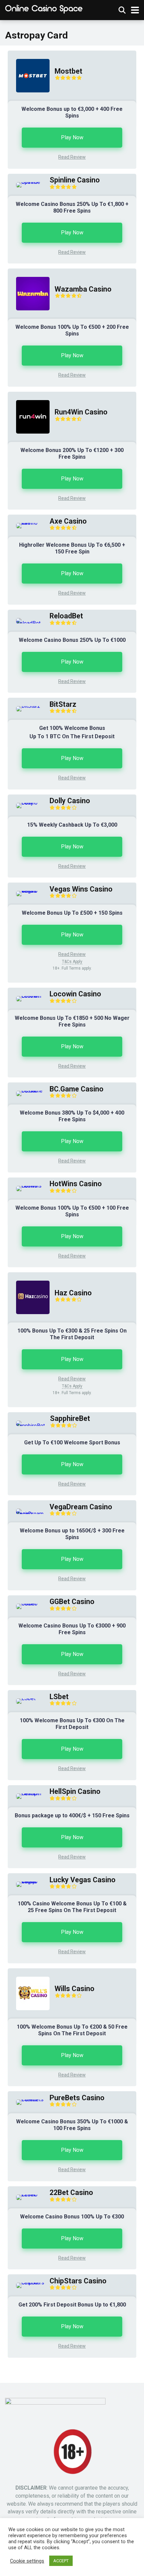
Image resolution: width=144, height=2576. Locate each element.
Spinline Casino (75, 180)
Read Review (72, 157)
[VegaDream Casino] (26, 1514)
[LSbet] (22, 1698)
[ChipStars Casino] (26, 2283)
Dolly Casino (70, 801)
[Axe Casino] (26, 523)
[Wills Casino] (29, 2017)
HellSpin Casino (75, 1791)
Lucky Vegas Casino (83, 1880)
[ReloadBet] (26, 623)
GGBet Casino (72, 1602)
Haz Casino (73, 1293)
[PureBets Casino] (26, 2099)
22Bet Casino (71, 2192)
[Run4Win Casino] (29, 440)
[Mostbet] (29, 99)
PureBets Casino (77, 2098)
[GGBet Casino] (26, 1604)
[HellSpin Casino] (26, 1793)
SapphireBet (70, 1418)
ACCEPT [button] (61, 2561)
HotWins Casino (76, 1184)
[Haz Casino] (29, 1321)
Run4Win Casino (81, 412)
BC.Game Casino (77, 1089)
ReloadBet (66, 616)
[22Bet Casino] (26, 2194)
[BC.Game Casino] (26, 1091)
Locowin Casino (75, 994)
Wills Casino (75, 1989)
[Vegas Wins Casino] (26, 891)
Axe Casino (68, 521)
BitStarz (63, 704)
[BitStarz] (24, 706)
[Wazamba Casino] (29, 317)
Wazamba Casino (83, 289)
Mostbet (68, 71)
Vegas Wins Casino (81, 889)
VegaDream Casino (81, 1507)
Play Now (72, 137)
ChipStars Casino (78, 2281)
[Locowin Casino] (26, 996)
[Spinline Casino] (26, 182)
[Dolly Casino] (26, 803)
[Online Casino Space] (44, 9)
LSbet (59, 1697)
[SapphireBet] (26, 1426)
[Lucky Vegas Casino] (26, 1881)
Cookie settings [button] (27, 2561)
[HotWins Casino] (26, 1186)
